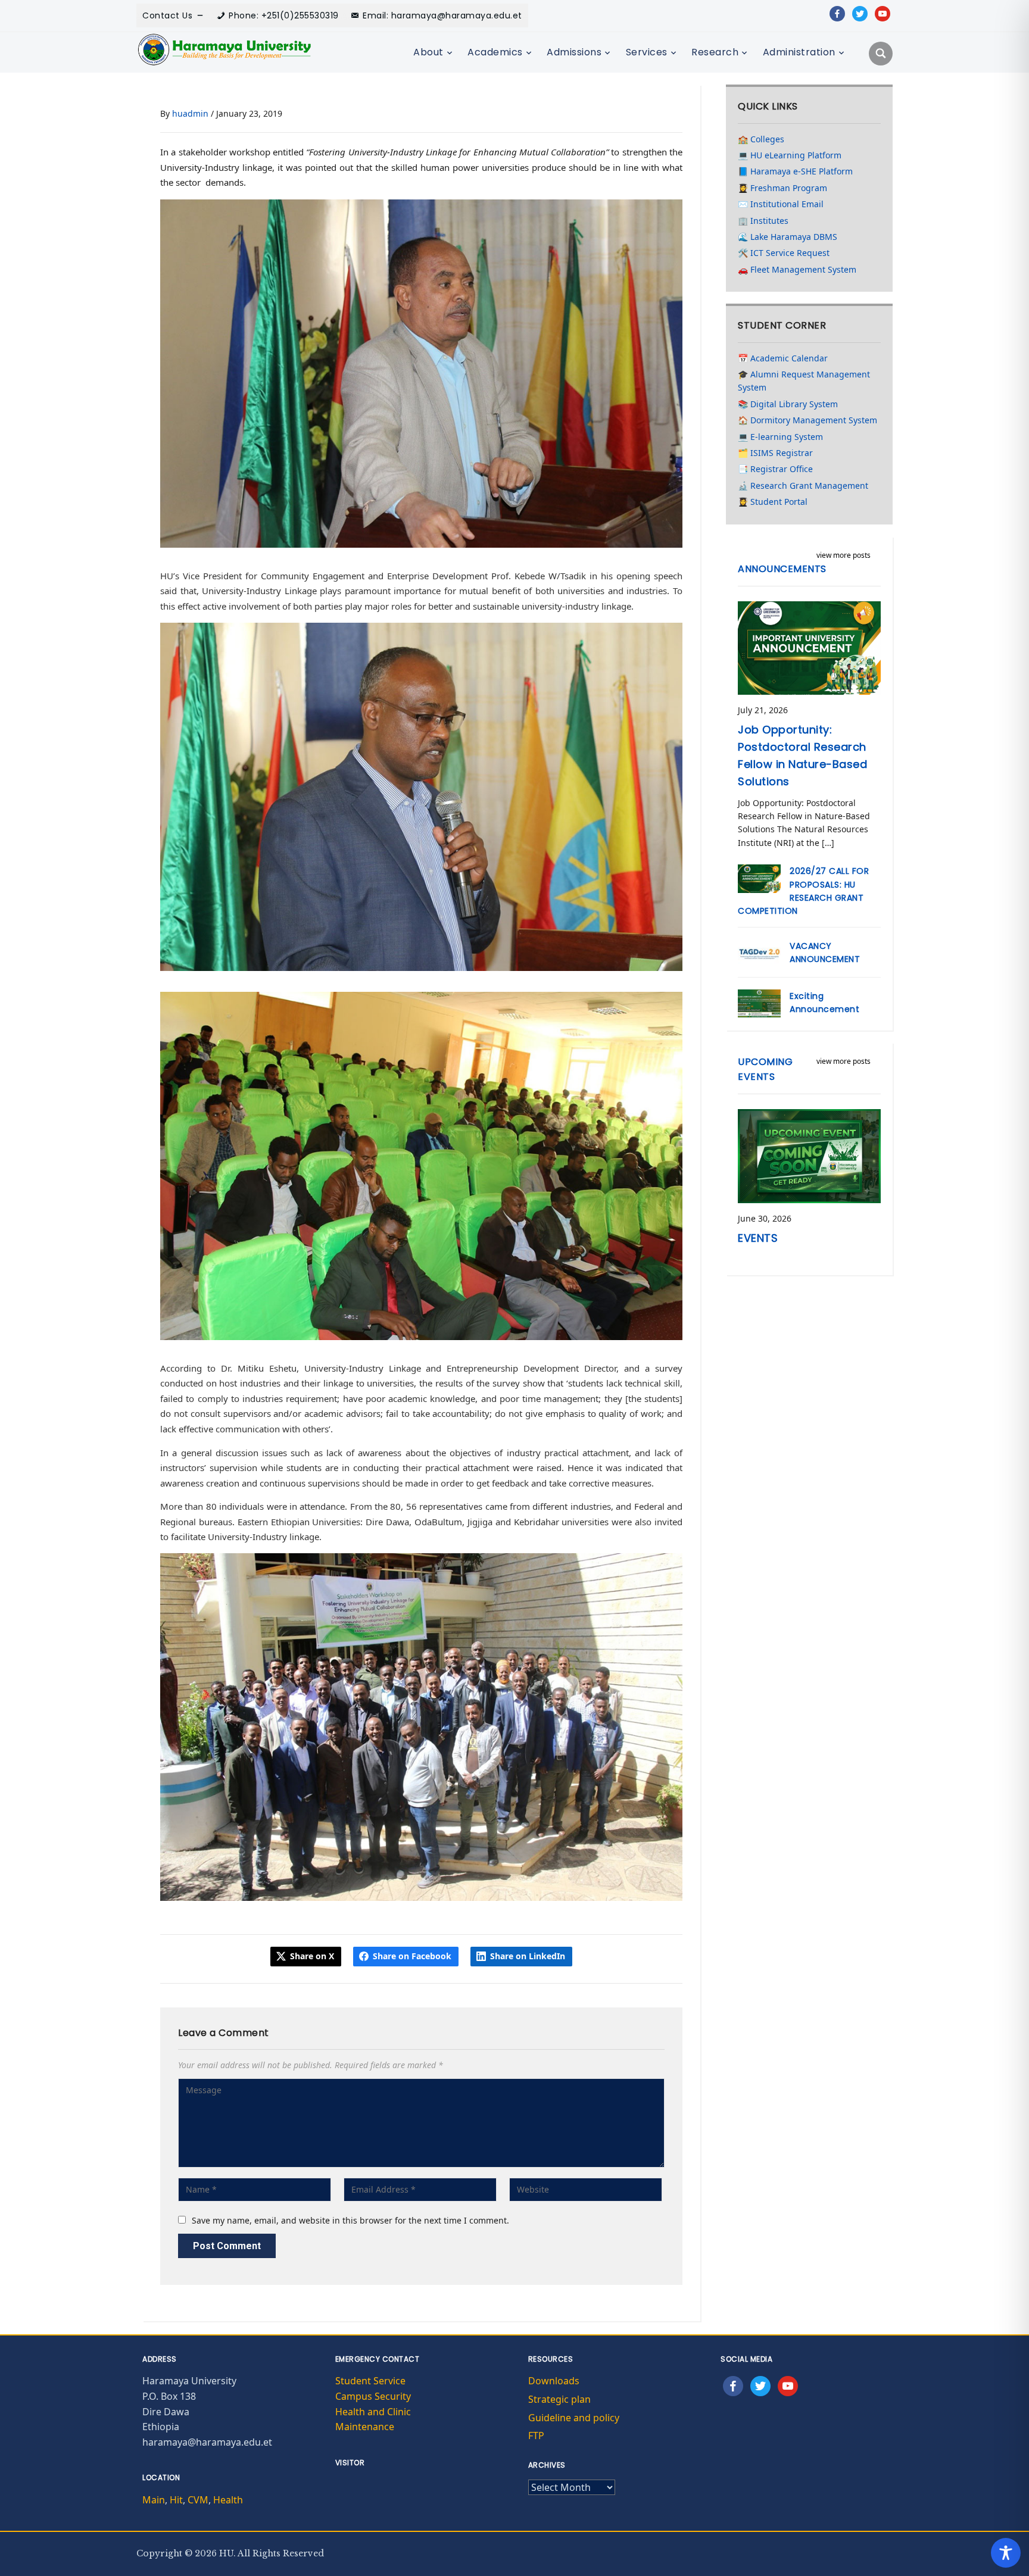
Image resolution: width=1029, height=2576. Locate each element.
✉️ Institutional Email (781, 204)
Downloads (554, 2381)
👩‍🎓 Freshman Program (782, 188)
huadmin (190, 113)
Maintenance (365, 2427)
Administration (799, 52)
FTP (536, 2436)
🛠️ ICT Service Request (784, 253)
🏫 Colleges (761, 139)
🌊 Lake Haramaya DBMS (788, 237)
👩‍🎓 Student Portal (773, 502)
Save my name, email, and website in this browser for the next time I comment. (350, 2220)
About (428, 52)
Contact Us (167, 15)
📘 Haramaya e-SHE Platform (795, 171)
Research (715, 52)
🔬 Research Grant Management (803, 485)
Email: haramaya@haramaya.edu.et (442, 15)
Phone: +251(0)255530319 (284, 15)
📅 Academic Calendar (783, 358)
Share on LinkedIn (528, 1956)
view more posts (844, 555)
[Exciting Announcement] (759, 1002)
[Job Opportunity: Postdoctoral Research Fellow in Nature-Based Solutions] (809, 647)
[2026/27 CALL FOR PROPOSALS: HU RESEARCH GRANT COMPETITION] (759, 878)
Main (154, 2500)
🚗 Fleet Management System (797, 269)
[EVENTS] (809, 1155)
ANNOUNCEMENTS (782, 569)
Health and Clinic (373, 2412)
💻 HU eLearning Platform (790, 155)
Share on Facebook (412, 1956)
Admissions (574, 52)
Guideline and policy (574, 2418)
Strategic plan (559, 2399)
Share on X (312, 1956)
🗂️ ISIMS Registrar (775, 453)
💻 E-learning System (780, 437)
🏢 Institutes (763, 221)
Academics (495, 52)
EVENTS (758, 1238)
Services (647, 52)
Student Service (370, 2381)
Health (228, 2500)
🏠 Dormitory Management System (807, 420)
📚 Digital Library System (788, 404)
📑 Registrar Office (775, 469)
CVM (198, 2500)
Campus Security (373, 2396)
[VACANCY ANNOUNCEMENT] (759, 952)
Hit (176, 2500)
